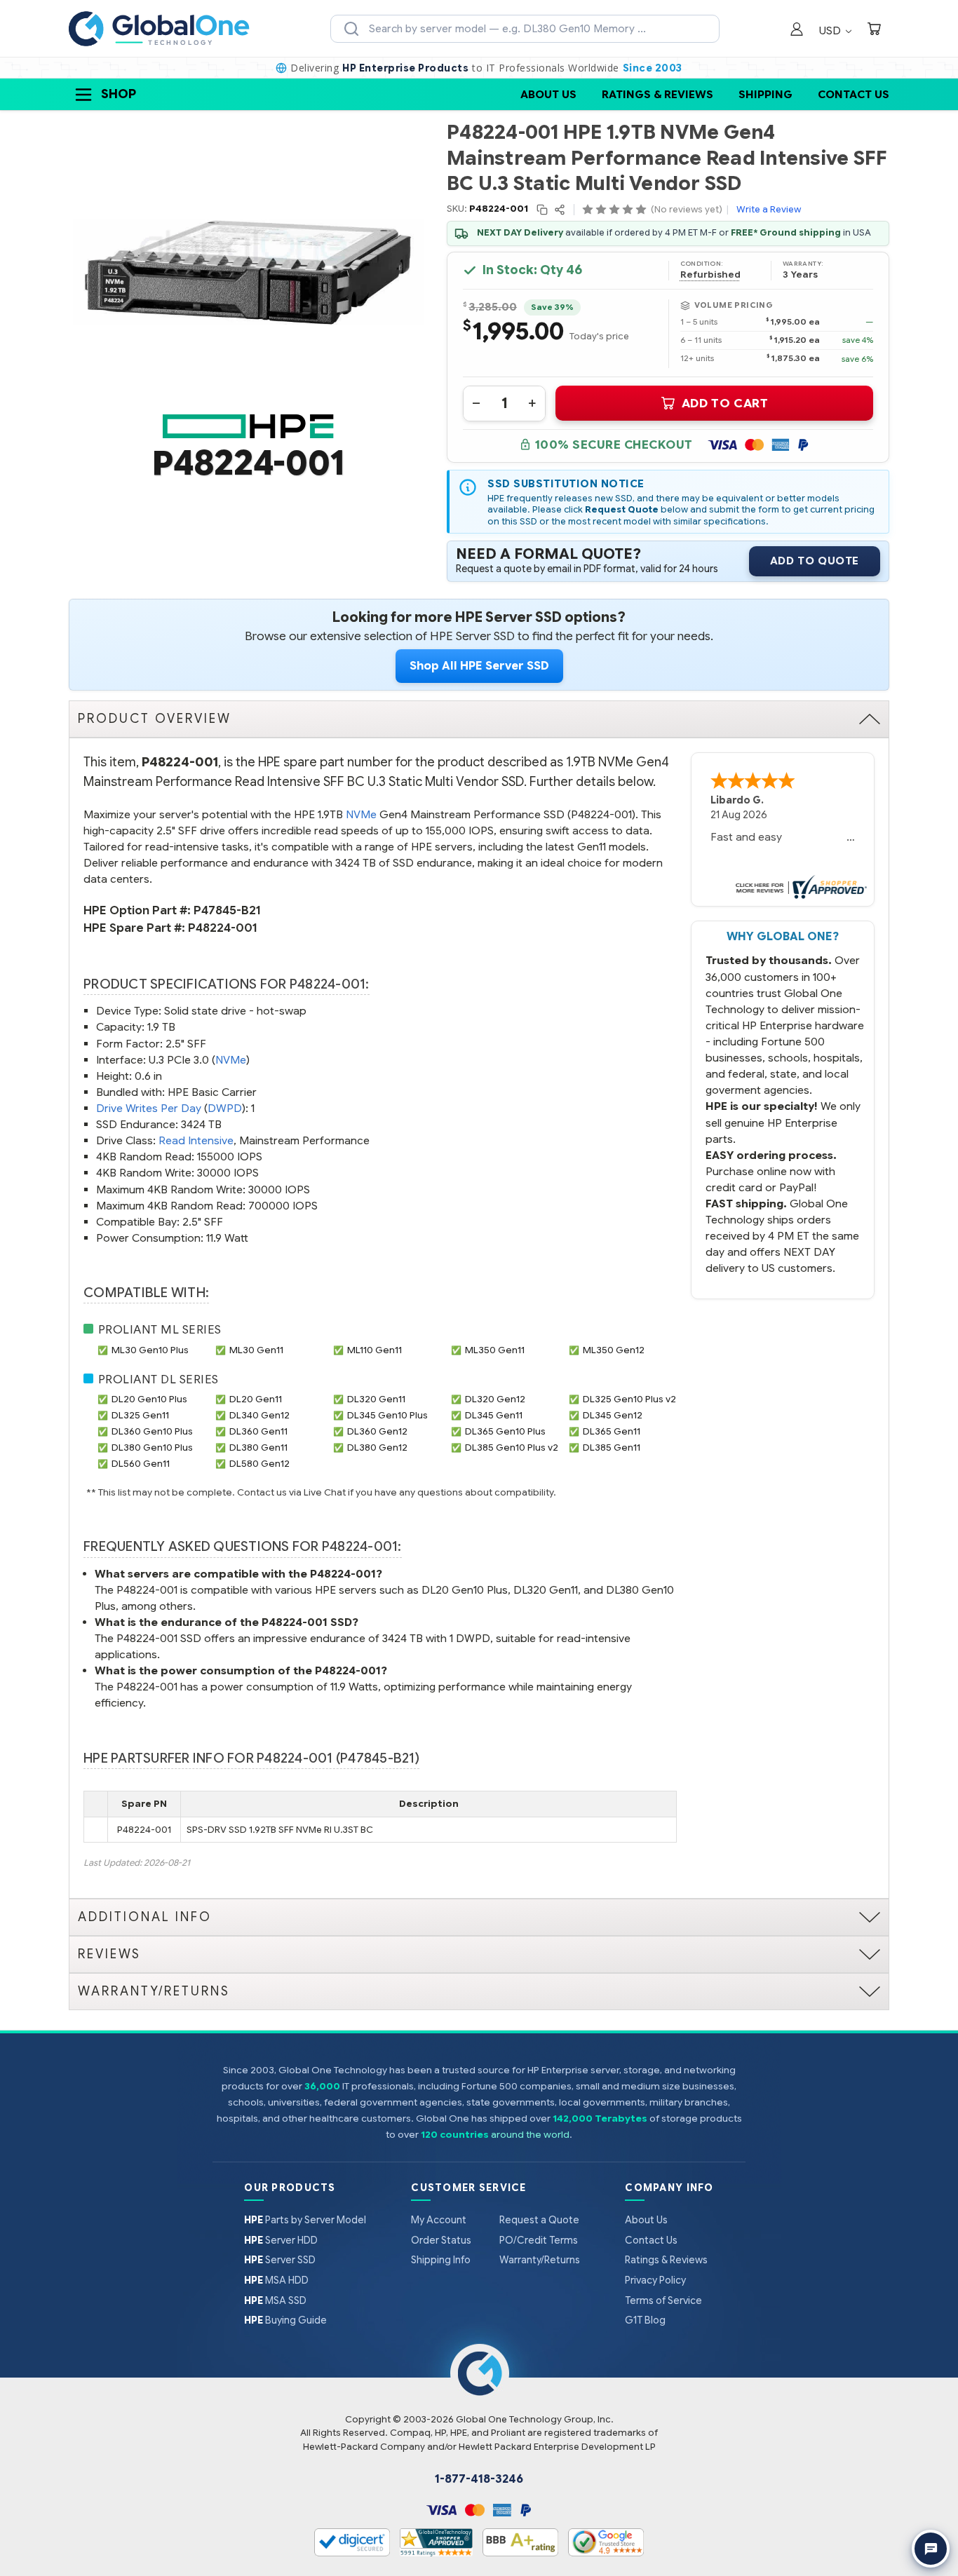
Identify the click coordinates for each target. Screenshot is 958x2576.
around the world (530, 2135)
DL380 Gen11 (258, 1448)
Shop (119, 94)
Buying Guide (285, 2320)
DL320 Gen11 (376, 1399)
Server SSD (280, 2260)
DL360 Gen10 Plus (152, 1431)
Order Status (441, 2240)
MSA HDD (276, 2280)
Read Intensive (196, 1140)
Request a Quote (539, 2220)
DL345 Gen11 (494, 1415)
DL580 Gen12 (259, 1464)
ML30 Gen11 (256, 1350)
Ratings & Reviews (657, 94)
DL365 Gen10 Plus (505, 1431)
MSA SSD (275, 2300)
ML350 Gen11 (495, 1350)
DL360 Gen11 (258, 1431)
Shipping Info (441, 2260)
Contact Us (854, 94)
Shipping (765, 94)
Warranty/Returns (540, 2260)
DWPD (225, 1108)
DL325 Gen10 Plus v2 (629, 1399)
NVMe (361, 814)
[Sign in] (797, 30)
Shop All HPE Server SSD (479, 666)
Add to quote (815, 561)
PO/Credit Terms (539, 2240)
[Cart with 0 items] (874, 30)
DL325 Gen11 (140, 1415)
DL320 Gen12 (495, 1399)
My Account (439, 2220)
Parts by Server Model (305, 2220)
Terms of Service (663, 2300)
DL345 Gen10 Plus (387, 1415)
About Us (548, 94)
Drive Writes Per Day (149, 1108)
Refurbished (710, 275)
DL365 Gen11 (612, 1431)
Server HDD (281, 2240)
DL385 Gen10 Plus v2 (512, 1448)
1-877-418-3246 (479, 2479)
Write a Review (769, 209)
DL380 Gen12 (377, 1448)
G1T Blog (645, 2320)
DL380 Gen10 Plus (152, 1448)
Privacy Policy (655, 2280)
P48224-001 (223, 928)
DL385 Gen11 (612, 1448)
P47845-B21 (227, 910)
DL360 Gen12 (377, 1431)
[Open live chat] (931, 2549)
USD (831, 30)
